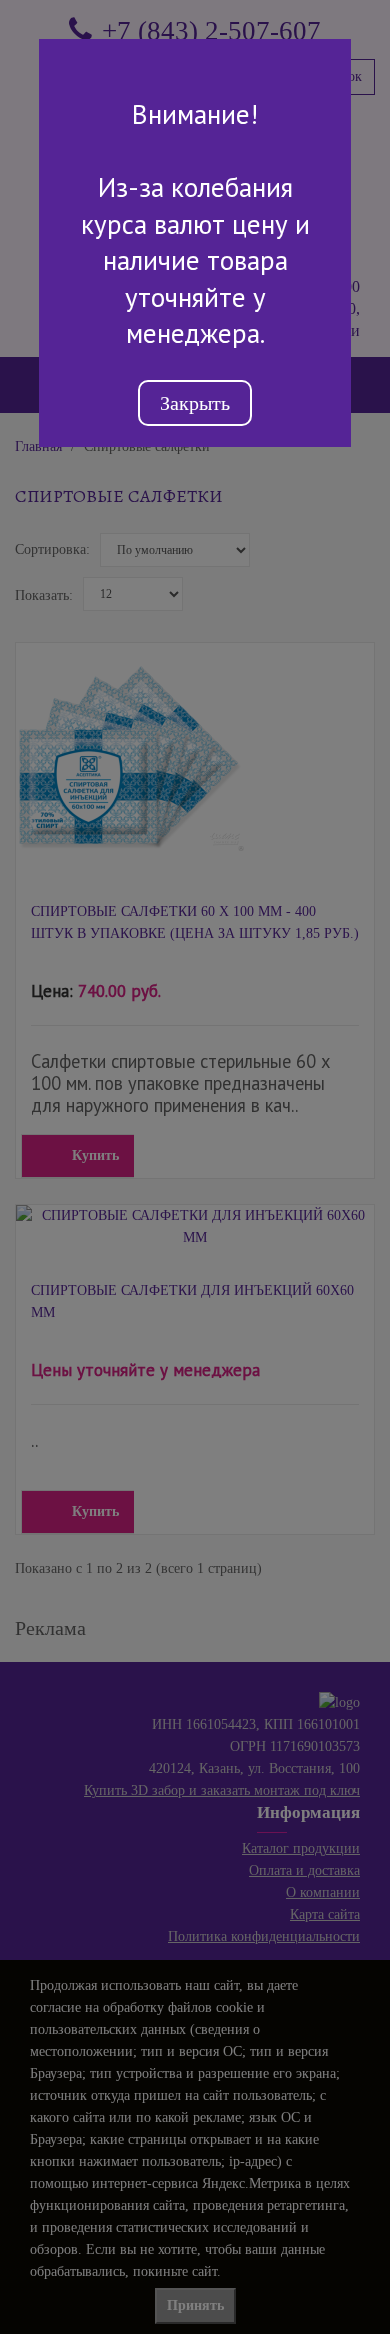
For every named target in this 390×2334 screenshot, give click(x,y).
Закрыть (195, 403)
